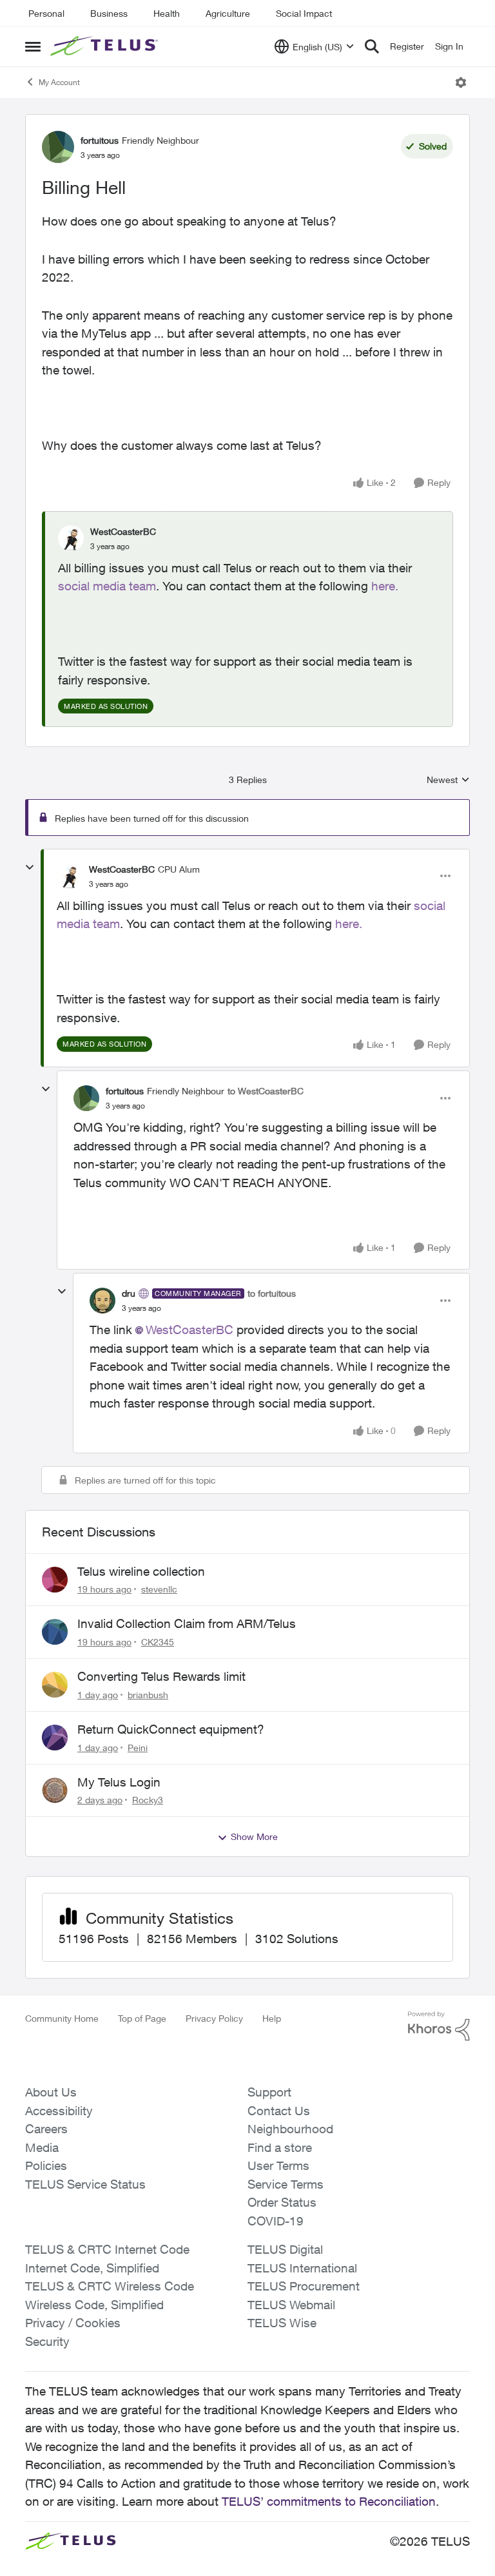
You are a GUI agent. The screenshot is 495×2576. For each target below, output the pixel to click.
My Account (59, 82)
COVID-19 (276, 2221)
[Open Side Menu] (33, 46)
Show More (254, 1836)
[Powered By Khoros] (439, 2026)
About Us (51, 2092)
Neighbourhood (290, 2129)
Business (109, 13)
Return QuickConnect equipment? (171, 1729)
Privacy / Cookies (73, 2323)
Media (42, 2147)
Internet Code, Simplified (92, 2268)
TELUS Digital (285, 2249)
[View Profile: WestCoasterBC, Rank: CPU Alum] (70, 876)
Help (272, 2018)
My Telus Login (119, 1782)
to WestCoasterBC (266, 1091)
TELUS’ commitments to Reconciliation (329, 2501)
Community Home (62, 2018)
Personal (46, 13)
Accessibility (59, 2111)
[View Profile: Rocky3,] (55, 1790)
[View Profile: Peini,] (55, 1738)
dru (129, 1293)
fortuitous (100, 140)
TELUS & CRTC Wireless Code (110, 2286)
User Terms (278, 2165)
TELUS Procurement (304, 2286)
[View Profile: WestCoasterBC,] (71, 538)
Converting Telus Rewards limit (161, 1676)
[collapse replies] (30, 867)
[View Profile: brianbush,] (55, 1685)
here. (385, 586)
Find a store (280, 2147)
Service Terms (286, 2184)
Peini (138, 1748)
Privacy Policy (214, 2018)
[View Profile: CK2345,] (55, 1632)
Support (269, 2092)
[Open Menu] (461, 82)
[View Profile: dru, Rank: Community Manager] (102, 1301)
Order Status (282, 2202)
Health (167, 13)
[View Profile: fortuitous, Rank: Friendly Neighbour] (58, 147)
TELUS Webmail (291, 2305)
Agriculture (228, 13)
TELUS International (302, 2268)
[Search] (372, 46)
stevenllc (159, 1589)
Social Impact (304, 13)
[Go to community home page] (106, 46)
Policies (46, 2165)
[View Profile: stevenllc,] (55, 1580)
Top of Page (142, 2018)
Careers (46, 2129)
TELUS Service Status (85, 2184)
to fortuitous (272, 1293)
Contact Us (279, 2111)
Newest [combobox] (448, 780)
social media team (107, 586)
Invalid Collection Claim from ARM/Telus (187, 1623)
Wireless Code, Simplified (94, 2305)
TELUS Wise (282, 2323)
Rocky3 (148, 1800)
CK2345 (158, 1642)
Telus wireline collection (141, 1571)
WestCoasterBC (123, 531)
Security (47, 2341)
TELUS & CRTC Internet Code (107, 2249)
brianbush (148, 1695)
